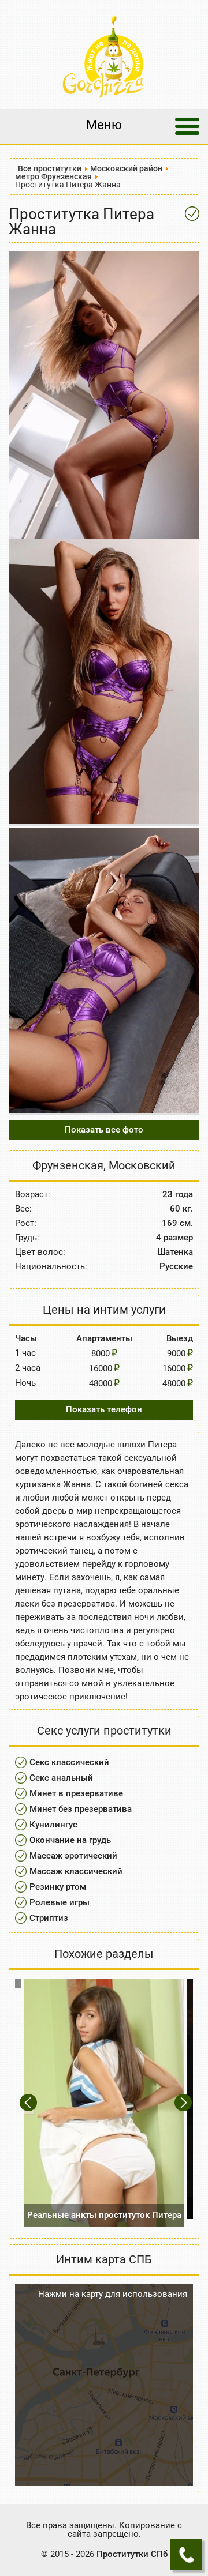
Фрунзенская (68, 1165)
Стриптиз (49, 1918)
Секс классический (69, 1762)
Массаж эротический (73, 1856)
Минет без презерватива (81, 1809)
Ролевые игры (60, 1902)
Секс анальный (61, 1778)
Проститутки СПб (132, 2554)
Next (184, 2102)
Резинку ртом (58, 1887)
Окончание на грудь (70, 1840)
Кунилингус (53, 1825)
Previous (30, 2102)
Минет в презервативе (76, 1793)
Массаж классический (76, 1871)
